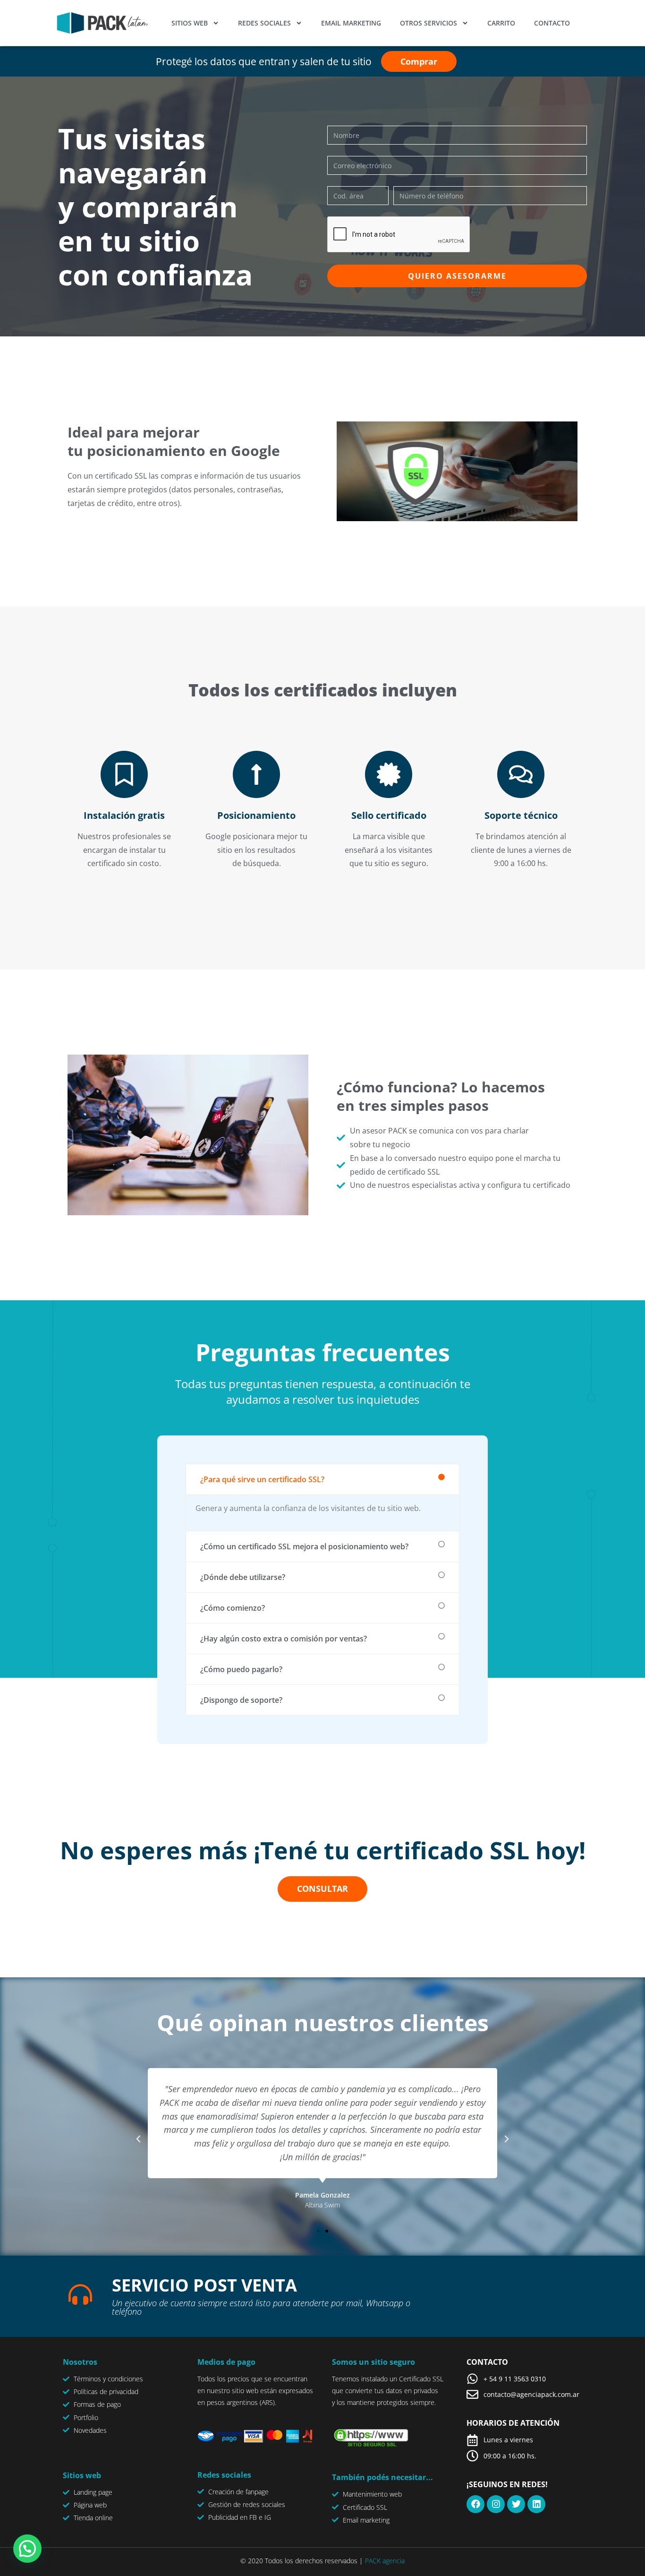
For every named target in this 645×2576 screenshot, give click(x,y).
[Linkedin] (536, 2504)
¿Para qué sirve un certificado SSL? (262, 1479)
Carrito (501, 23)
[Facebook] (475, 2504)
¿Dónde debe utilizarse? (243, 1577)
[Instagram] (496, 2504)
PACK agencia (385, 2561)
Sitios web (190, 23)
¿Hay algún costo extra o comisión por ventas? (284, 1639)
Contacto (552, 23)
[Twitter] (516, 2504)
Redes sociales (264, 23)
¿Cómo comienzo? (233, 1608)
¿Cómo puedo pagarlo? (241, 1669)
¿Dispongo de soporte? (241, 1700)
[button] (322, 1479)
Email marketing (351, 23)
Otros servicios (429, 23)
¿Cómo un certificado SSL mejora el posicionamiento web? (304, 1546)
